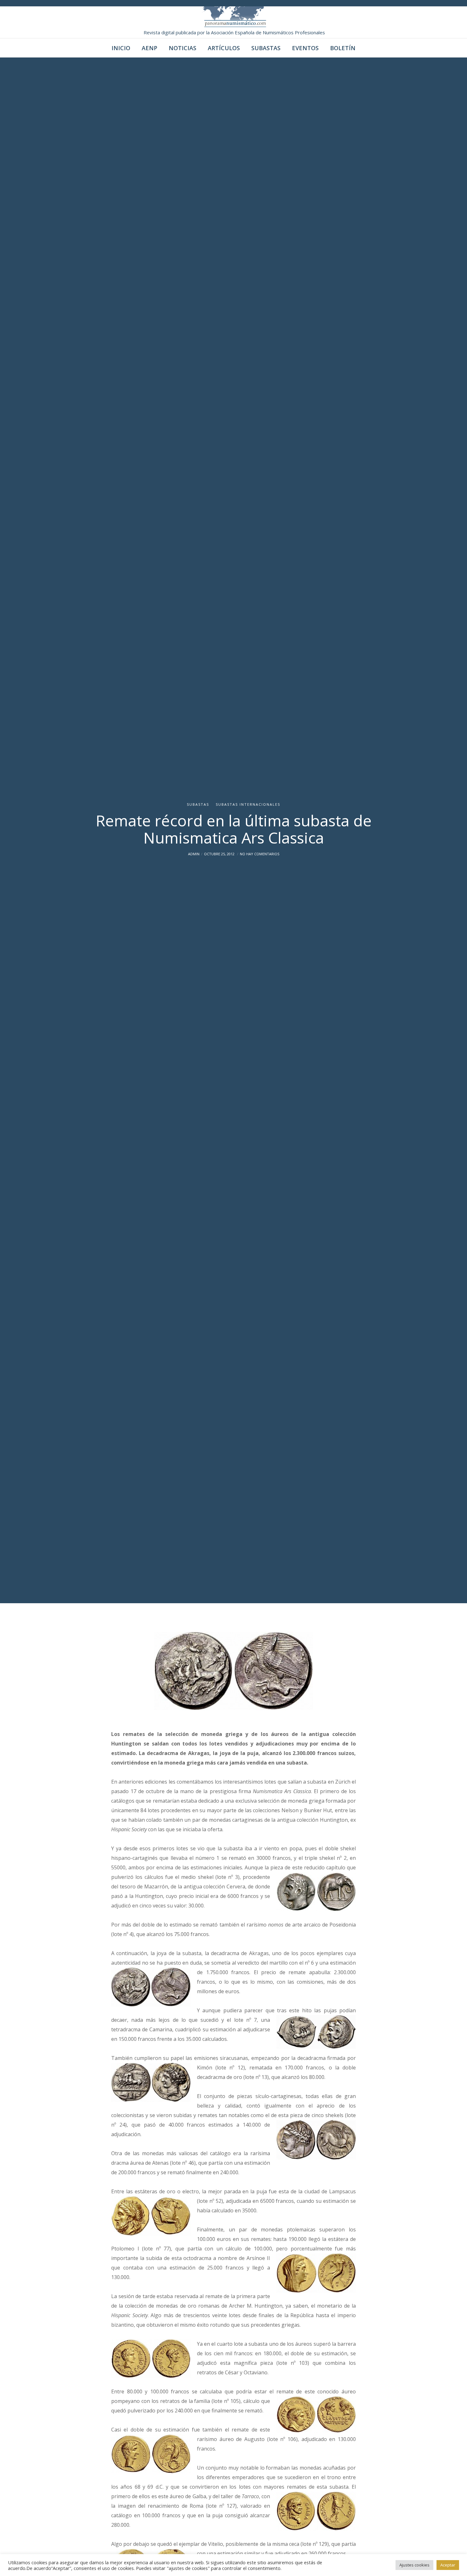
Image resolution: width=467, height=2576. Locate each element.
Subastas (198, 804)
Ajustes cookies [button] (414, 2565)
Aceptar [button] (448, 2565)
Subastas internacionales (248, 804)
